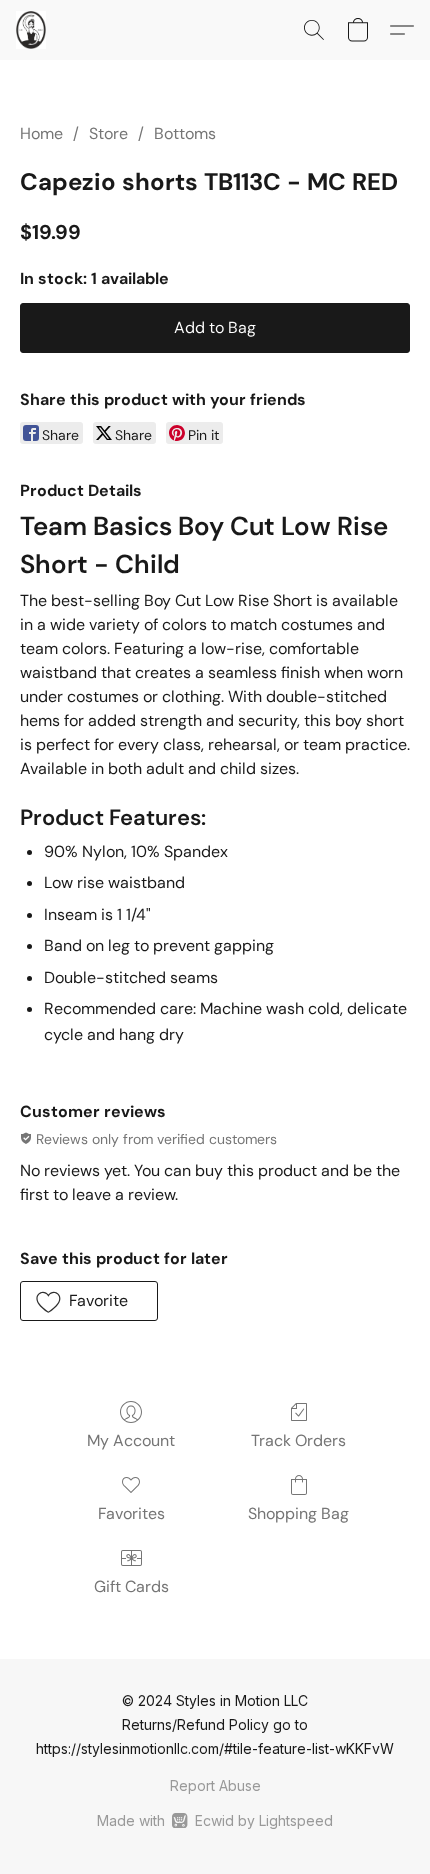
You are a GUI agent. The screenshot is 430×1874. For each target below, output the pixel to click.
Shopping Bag (298, 1513)
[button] (31, 30)
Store (108, 133)
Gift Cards (131, 1586)
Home (41, 133)
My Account (131, 1440)
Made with (214, 1820)
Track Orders (298, 1440)
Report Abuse (215, 1785)
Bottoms (185, 133)
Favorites (131, 1513)
